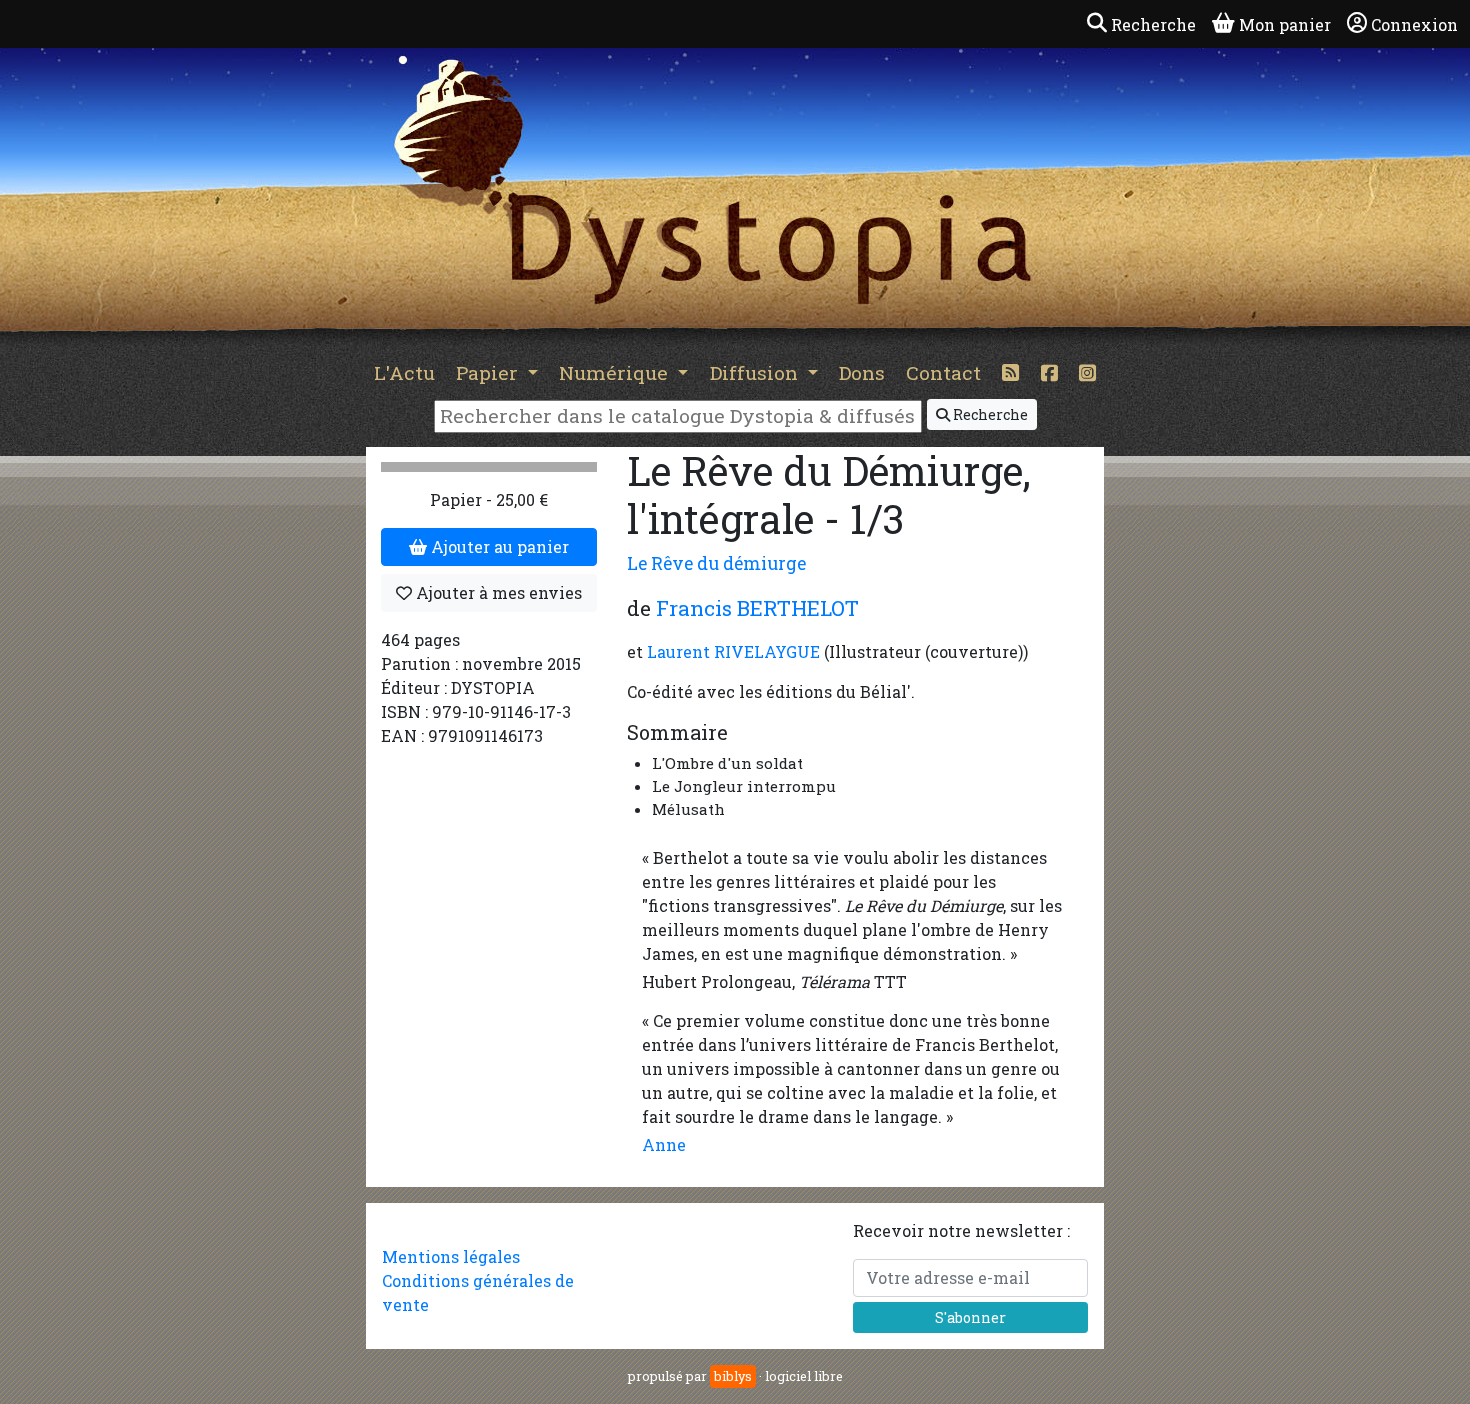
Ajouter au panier (498, 546)
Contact (943, 372)
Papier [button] (489, 372)
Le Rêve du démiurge (716, 563)
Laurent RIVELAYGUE (733, 651)
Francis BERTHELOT (757, 608)
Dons (862, 372)
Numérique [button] (616, 372)
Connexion (1414, 24)
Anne (664, 1144)
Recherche (989, 414)
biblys (733, 1376)
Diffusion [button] (756, 372)
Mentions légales (451, 1256)
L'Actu (404, 372)
